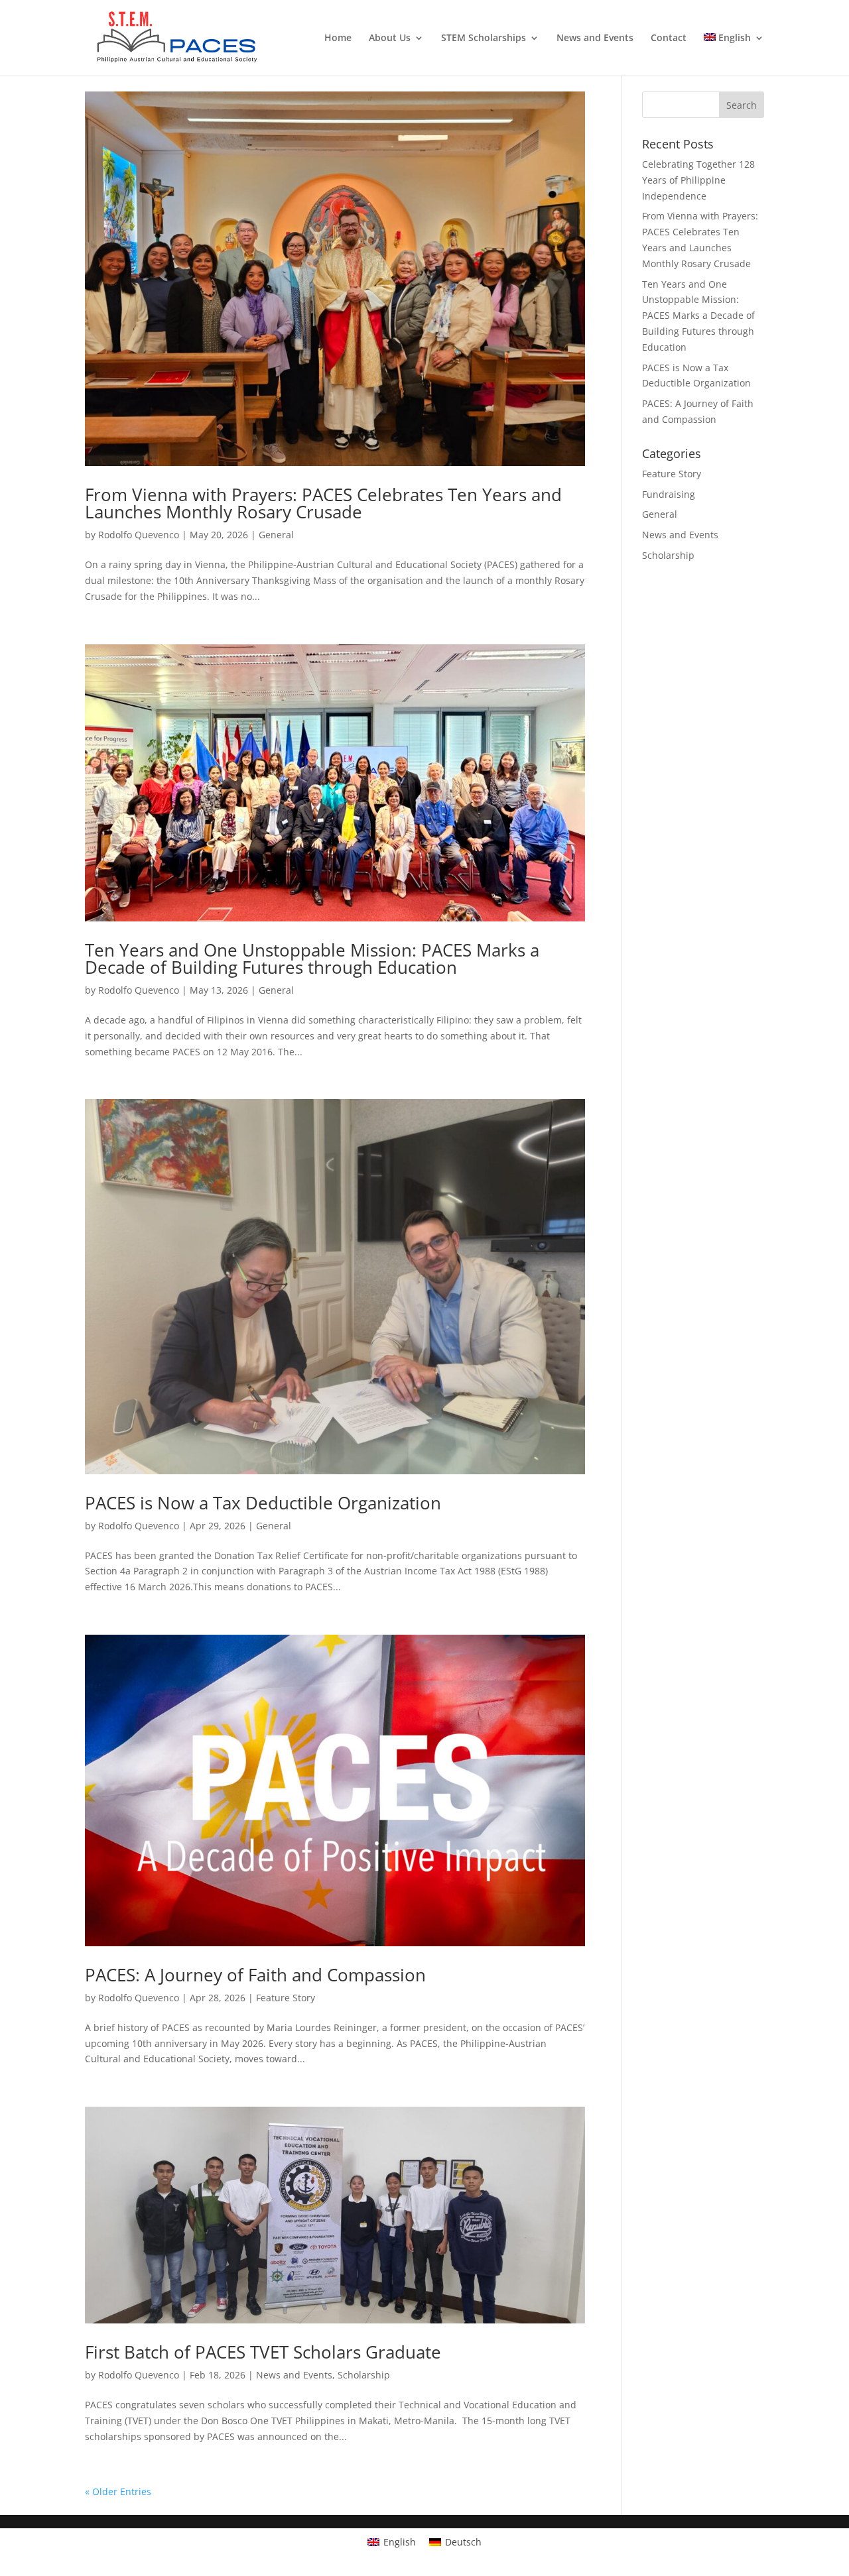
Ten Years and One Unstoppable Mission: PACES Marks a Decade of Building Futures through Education (312, 959)
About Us (390, 38)
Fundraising (669, 494)
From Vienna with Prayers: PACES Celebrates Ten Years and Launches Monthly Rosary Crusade (323, 503)
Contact (669, 38)
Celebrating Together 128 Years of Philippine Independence (698, 180)
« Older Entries (118, 2491)
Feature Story (286, 1998)
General (276, 535)
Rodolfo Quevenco (139, 535)
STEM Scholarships (484, 38)
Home (338, 38)
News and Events (595, 38)
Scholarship (364, 2375)
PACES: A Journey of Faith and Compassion (255, 1975)
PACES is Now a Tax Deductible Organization (263, 1503)
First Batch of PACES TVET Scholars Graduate (263, 2352)
